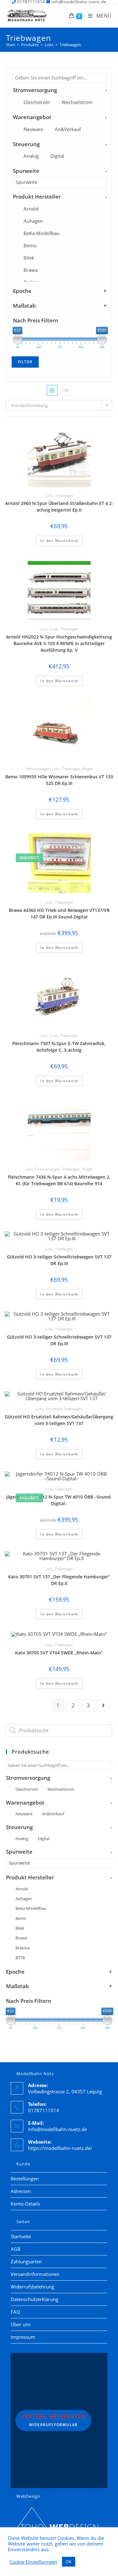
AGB (16, 2249)
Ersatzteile (54, 1409)
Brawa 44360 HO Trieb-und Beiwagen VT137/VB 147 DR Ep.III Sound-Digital (59, 913)
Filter (25, 362)
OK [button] (69, 2562)
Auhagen (33, 221)
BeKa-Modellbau (42, 233)
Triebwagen (70, 45)
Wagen (87, 769)
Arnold (31, 209)
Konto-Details (25, 2204)
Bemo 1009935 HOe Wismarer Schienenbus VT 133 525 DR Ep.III (59, 780)
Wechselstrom (77, 102)
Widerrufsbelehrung (32, 2287)
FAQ (15, 2312)
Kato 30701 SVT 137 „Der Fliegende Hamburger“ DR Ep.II (59, 1580)
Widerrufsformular (53, 2420)
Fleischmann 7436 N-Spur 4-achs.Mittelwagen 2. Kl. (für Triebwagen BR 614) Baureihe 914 (59, 1180)
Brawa (31, 270)
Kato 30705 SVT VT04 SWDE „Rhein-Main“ (59, 1653)
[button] (91, 430)
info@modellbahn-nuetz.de (57, 2129)
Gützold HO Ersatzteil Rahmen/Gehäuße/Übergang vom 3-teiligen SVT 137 (59, 1420)
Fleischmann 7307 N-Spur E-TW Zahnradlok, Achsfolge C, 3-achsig (59, 1047)
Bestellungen (25, 2179)
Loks (49, 495)
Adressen (21, 2191)
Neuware (33, 129)
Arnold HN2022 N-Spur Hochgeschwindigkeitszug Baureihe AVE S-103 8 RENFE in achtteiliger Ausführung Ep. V (59, 643)
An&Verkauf (68, 129)
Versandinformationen (35, 2274)
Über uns (21, 2324)
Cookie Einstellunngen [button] (33, 2562)
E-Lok (54, 629)
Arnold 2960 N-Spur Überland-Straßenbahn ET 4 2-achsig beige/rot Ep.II (59, 507)
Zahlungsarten (26, 2261)
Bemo (30, 245)
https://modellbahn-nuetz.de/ (60, 2148)
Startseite (21, 2236)
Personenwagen (38, 769)
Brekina (22, 1948)
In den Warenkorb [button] (59, 541)
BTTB (20, 1958)
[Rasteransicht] (52, 390)
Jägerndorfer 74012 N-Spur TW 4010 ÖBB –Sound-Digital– (59, 1500)
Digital (57, 156)
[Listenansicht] (66, 390)
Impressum (23, 2337)
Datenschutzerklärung (34, 2299)
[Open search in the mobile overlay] (59, 1730)
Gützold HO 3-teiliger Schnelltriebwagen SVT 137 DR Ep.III (59, 1260)
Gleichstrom (37, 102)
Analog (31, 156)
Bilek (29, 258)
